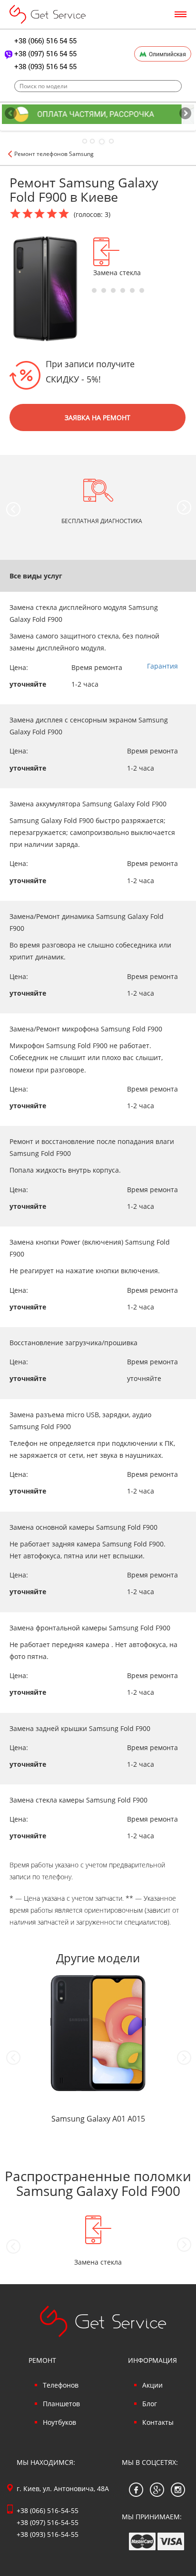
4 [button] (123, 290)
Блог (150, 2404)
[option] (125, 257)
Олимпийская (167, 54)
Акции (152, 2385)
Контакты (158, 2422)
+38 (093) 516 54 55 (45, 66)
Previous (11, 114)
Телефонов (61, 2385)
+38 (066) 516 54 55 (45, 41)
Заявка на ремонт (98, 417)
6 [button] (142, 290)
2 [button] (104, 290)
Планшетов (61, 2404)
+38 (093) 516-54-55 (48, 2534)
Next (185, 114)
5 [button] (132, 290)
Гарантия (162, 666)
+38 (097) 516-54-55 (48, 2522)
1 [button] (94, 290)
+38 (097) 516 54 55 (45, 53)
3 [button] (113, 290)
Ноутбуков (59, 2422)
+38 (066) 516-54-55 (48, 2510)
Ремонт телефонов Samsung (54, 154)
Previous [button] (13, 509)
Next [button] (184, 507)
